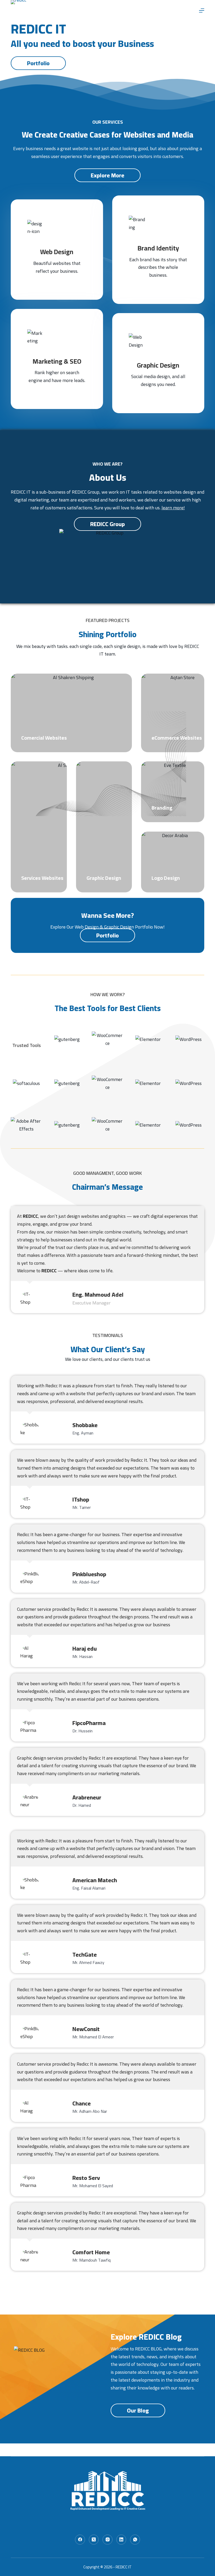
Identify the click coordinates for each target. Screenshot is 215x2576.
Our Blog (138, 2410)
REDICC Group (107, 524)
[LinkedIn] (121, 2540)
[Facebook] (80, 2540)
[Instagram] (107, 2540)
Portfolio (38, 63)
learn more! (173, 508)
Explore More (107, 175)
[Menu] (202, 10)
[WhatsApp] (135, 2540)
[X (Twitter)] (94, 2540)
